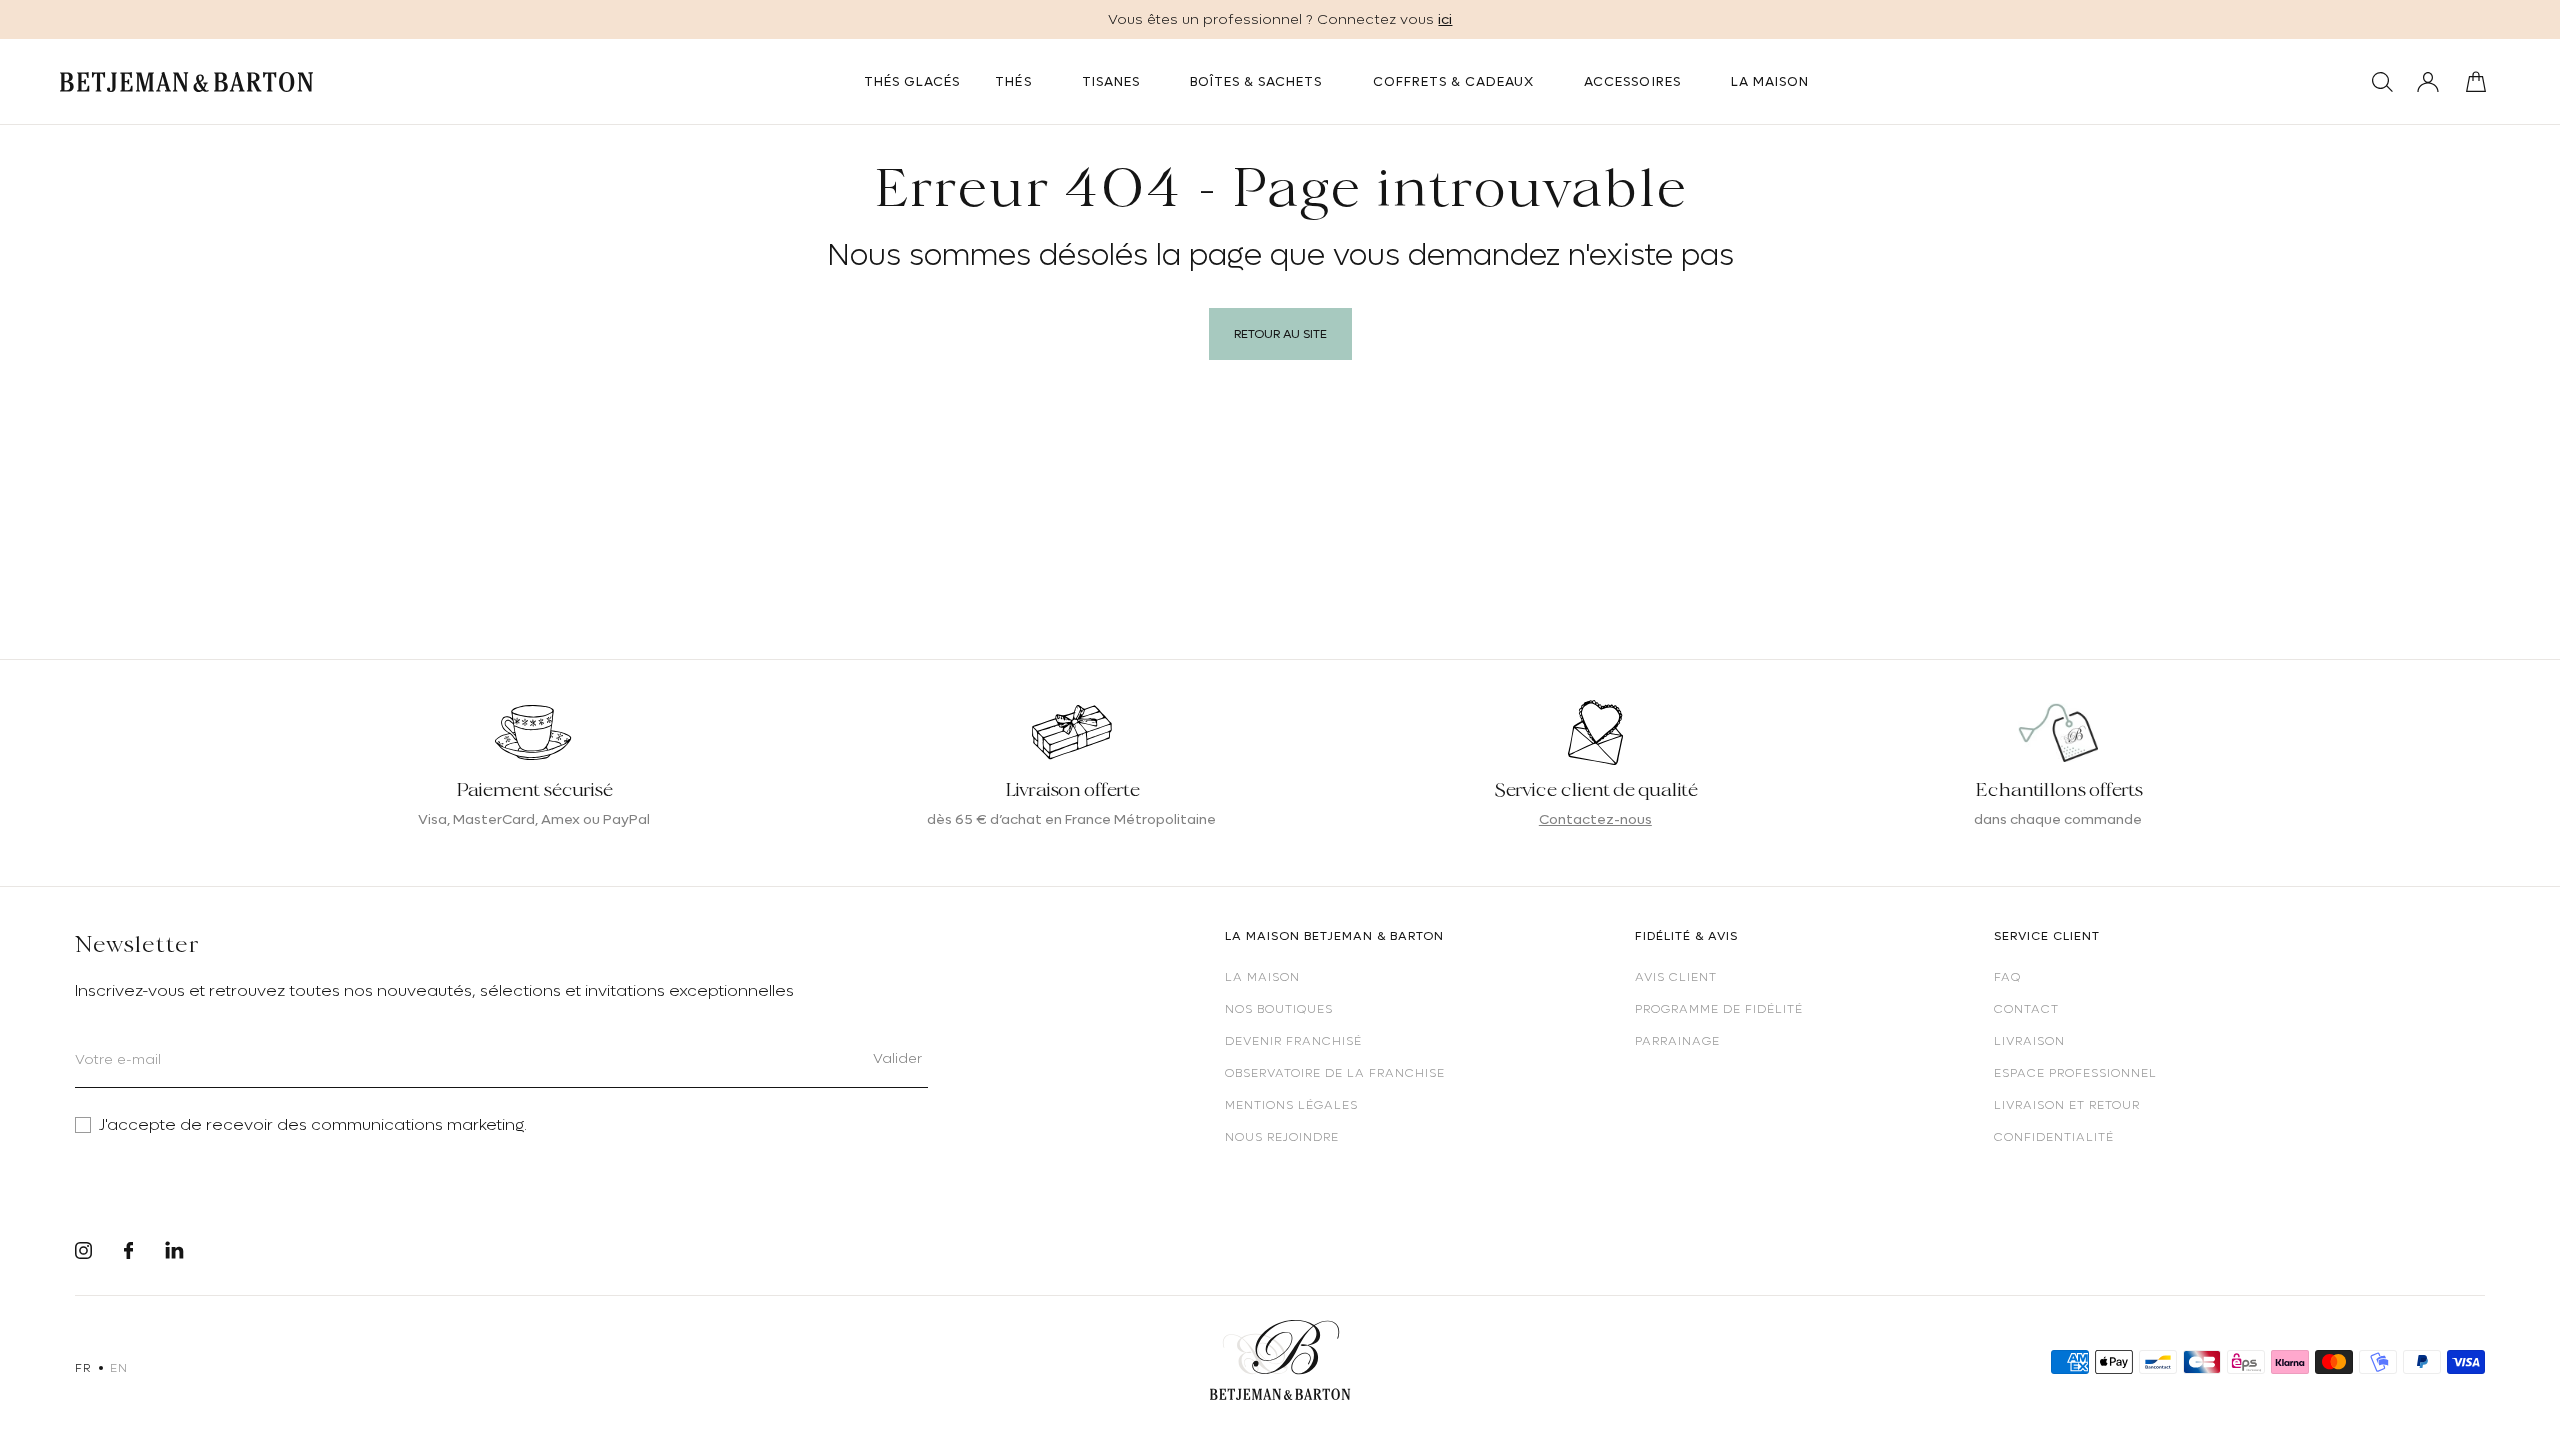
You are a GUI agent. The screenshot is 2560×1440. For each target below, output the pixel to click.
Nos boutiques (1279, 1009)
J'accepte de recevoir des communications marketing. (313, 1125)
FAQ (2007, 977)
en (118, 1368)
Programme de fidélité (1719, 1009)
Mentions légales (1291, 1105)
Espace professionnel (2075, 1073)
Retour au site (1280, 334)
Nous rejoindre (1282, 1137)
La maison (1262, 977)
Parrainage (1677, 1041)
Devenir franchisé (1293, 1041)
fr (82, 1368)
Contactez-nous (1595, 819)
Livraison (2029, 1041)
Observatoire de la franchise (1335, 1073)
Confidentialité (2054, 1137)
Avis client (1676, 977)
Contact (2026, 1009)
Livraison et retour (2067, 1105)
